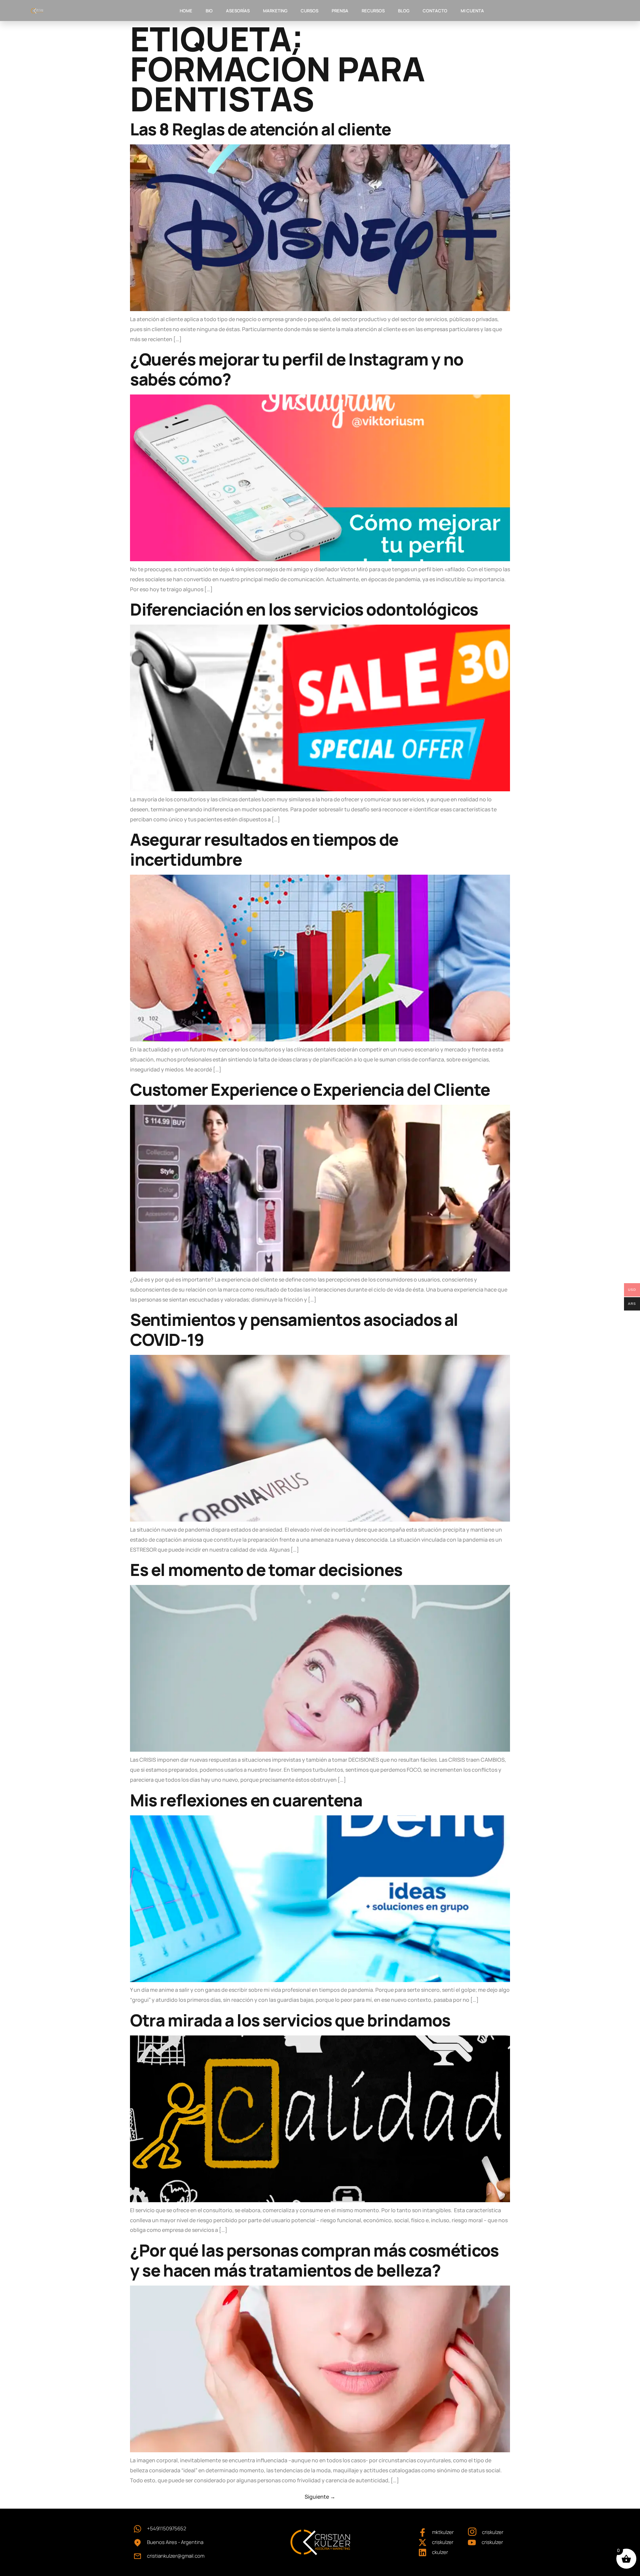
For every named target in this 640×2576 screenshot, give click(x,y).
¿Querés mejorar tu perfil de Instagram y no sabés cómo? (297, 369)
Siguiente (320, 2497)
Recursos (373, 11)
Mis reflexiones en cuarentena (246, 1800)
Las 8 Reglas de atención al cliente (260, 129)
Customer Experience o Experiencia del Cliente (310, 1089)
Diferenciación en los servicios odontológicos (304, 609)
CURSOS (309, 11)
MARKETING (275, 11)
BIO (209, 11)
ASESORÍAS (238, 11)
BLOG (404, 11)
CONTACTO (435, 11)
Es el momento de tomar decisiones (266, 1570)
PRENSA (340, 11)
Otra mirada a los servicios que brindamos (290, 2020)
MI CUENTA (472, 11)
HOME (186, 11)
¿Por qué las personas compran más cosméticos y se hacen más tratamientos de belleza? (314, 2260)
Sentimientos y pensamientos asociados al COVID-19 (294, 1330)
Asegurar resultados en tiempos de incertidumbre (264, 849)
